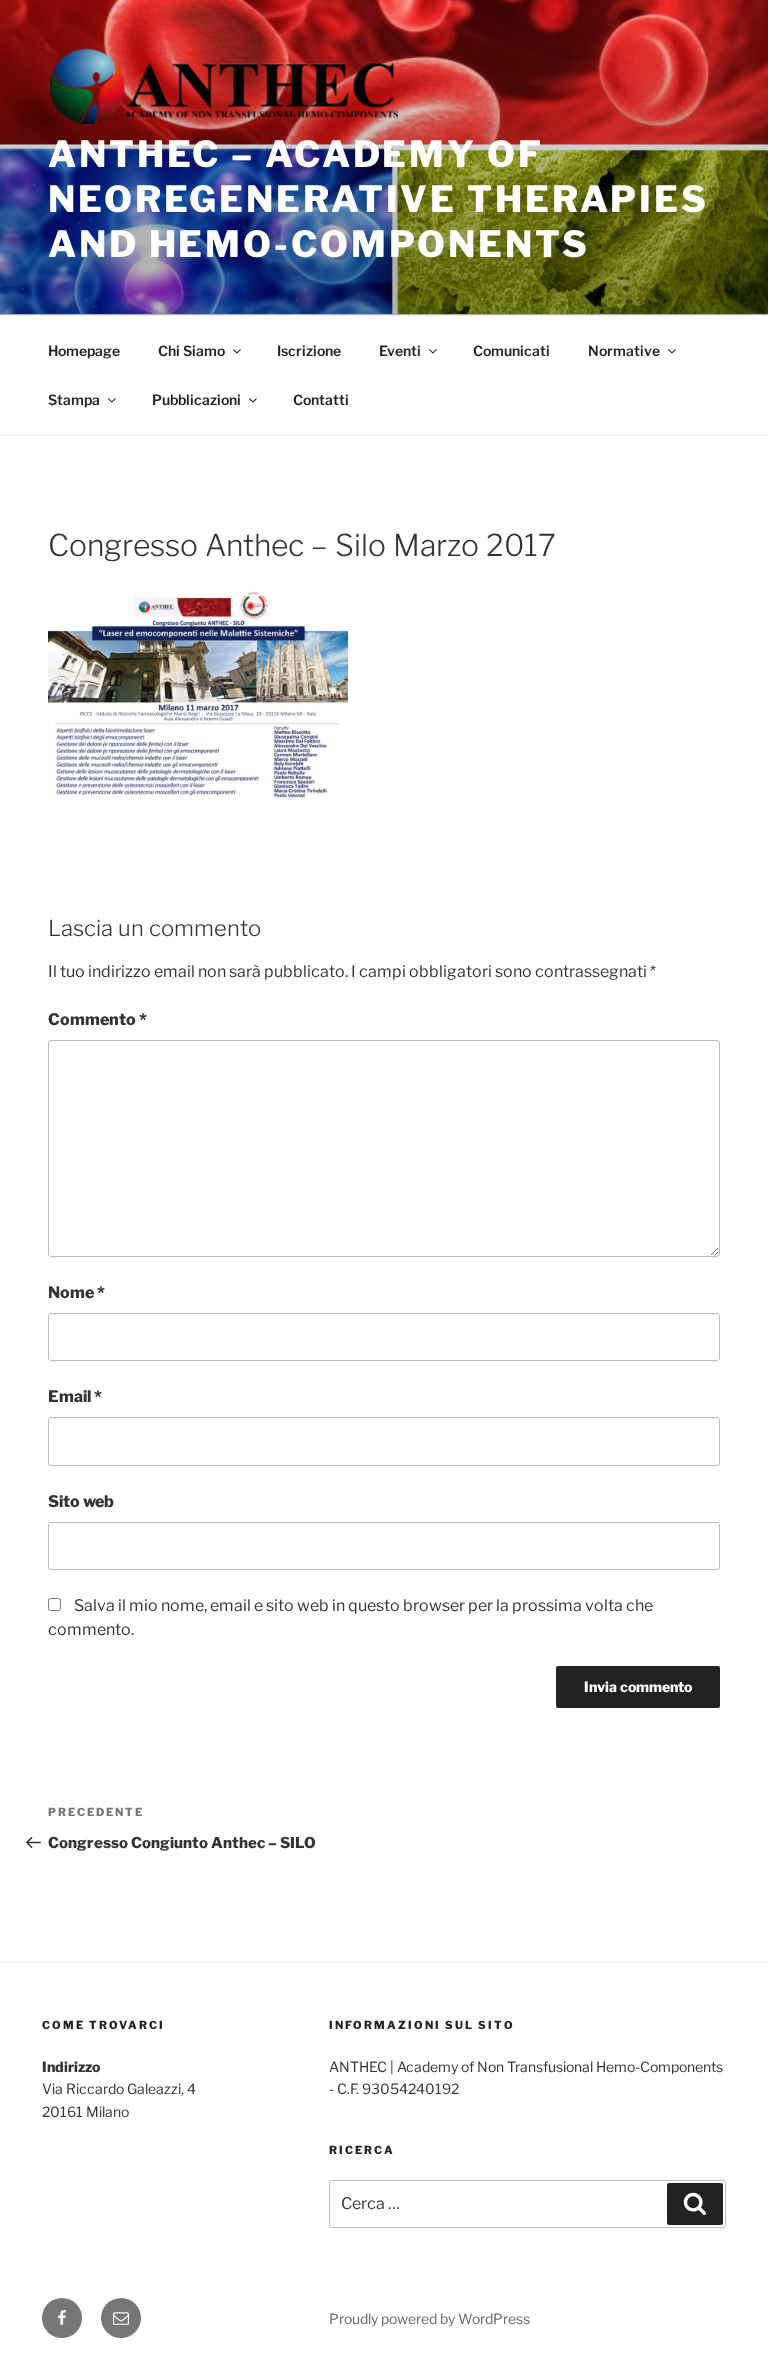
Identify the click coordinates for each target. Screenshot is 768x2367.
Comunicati (511, 350)
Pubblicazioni (196, 399)
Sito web (81, 1501)
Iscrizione (309, 350)
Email (75, 1396)
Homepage (84, 350)
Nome (76, 1292)
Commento (97, 1019)
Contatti (321, 399)
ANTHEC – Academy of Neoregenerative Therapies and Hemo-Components (378, 199)
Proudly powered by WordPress (429, 2318)
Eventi (400, 350)
